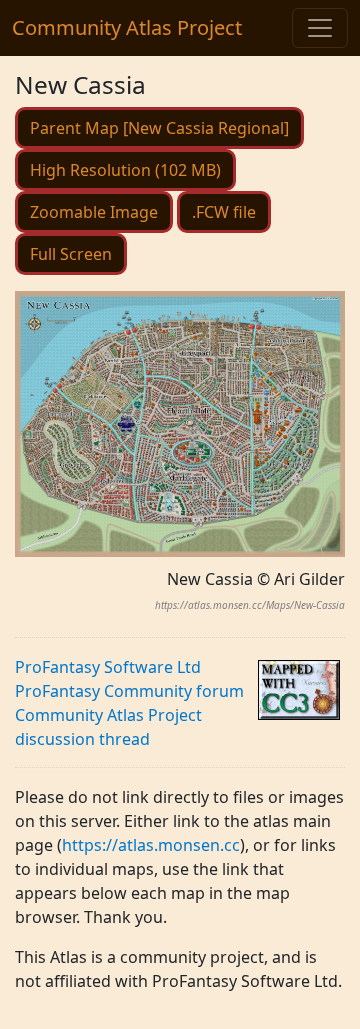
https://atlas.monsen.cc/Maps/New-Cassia (250, 605)
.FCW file (224, 212)
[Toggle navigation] (320, 28)
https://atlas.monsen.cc (151, 845)
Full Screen (71, 254)
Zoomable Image (94, 212)
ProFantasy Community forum (129, 691)
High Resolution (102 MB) (125, 170)
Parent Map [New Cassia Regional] (159, 128)
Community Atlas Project (127, 27)
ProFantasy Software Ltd (108, 667)
